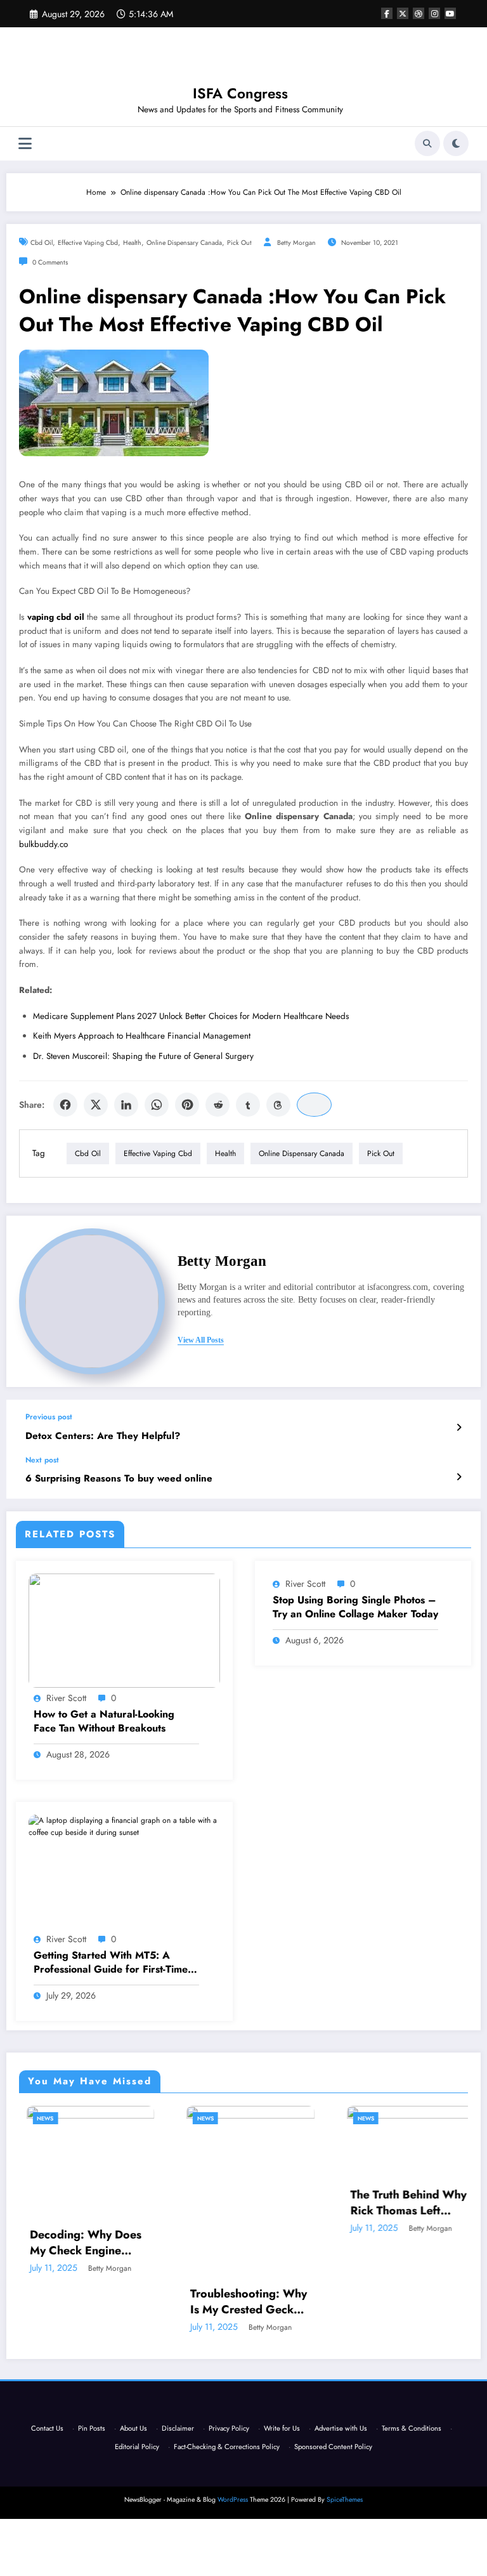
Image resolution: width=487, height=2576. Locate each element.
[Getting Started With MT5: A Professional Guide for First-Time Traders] (124, 1826)
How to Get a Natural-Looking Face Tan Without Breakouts (104, 1721)
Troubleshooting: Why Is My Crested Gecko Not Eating (242, 2302)
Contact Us (47, 2428)
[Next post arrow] (459, 1477)
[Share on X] (96, 1105)
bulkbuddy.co (43, 844)
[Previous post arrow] (459, 1428)
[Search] (427, 143)
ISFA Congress (240, 93)
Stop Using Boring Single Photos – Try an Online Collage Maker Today (355, 1607)
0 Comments (50, 262)
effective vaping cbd (88, 243)
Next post (42, 1460)
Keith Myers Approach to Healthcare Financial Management (142, 1036)
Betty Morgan (296, 243)
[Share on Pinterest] (187, 1105)
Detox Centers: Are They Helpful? (103, 1436)
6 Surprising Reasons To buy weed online (119, 1479)
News (39, 2118)
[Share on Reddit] (218, 1105)
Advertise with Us (341, 2428)
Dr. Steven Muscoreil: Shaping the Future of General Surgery (143, 1056)
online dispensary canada (184, 243)
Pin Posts (92, 2428)
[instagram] (434, 13)
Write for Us (282, 2428)
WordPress (233, 2500)
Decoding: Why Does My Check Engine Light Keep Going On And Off (80, 2243)
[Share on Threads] (278, 1105)
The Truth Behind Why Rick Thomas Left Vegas (402, 2203)
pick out (239, 243)
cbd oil (42, 243)
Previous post (49, 1417)
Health (132, 243)
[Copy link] (314, 1105)
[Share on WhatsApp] (157, 1105)
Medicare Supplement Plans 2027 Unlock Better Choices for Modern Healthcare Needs (191, 1016)
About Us (133, 2428)
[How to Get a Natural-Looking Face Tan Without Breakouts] (124, 1629)
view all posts (201, 1340)
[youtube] (450, 13)
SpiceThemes (345, 2500)
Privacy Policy (229, 2428)
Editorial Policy (137, 2447)
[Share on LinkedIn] (126, 1105)
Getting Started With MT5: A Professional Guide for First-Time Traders (111, 1963)
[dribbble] (419, 13)
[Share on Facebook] (65, 1105)
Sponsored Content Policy (333, 2447)
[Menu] (25, 144)
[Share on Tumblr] (248, 1105)
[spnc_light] (456, 143)
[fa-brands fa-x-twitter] (403, 13)
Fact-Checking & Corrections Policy (227, 2447)
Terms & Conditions (412, 2428)
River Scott (66, 1698)
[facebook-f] (387, 13)
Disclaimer (178, 2428)
